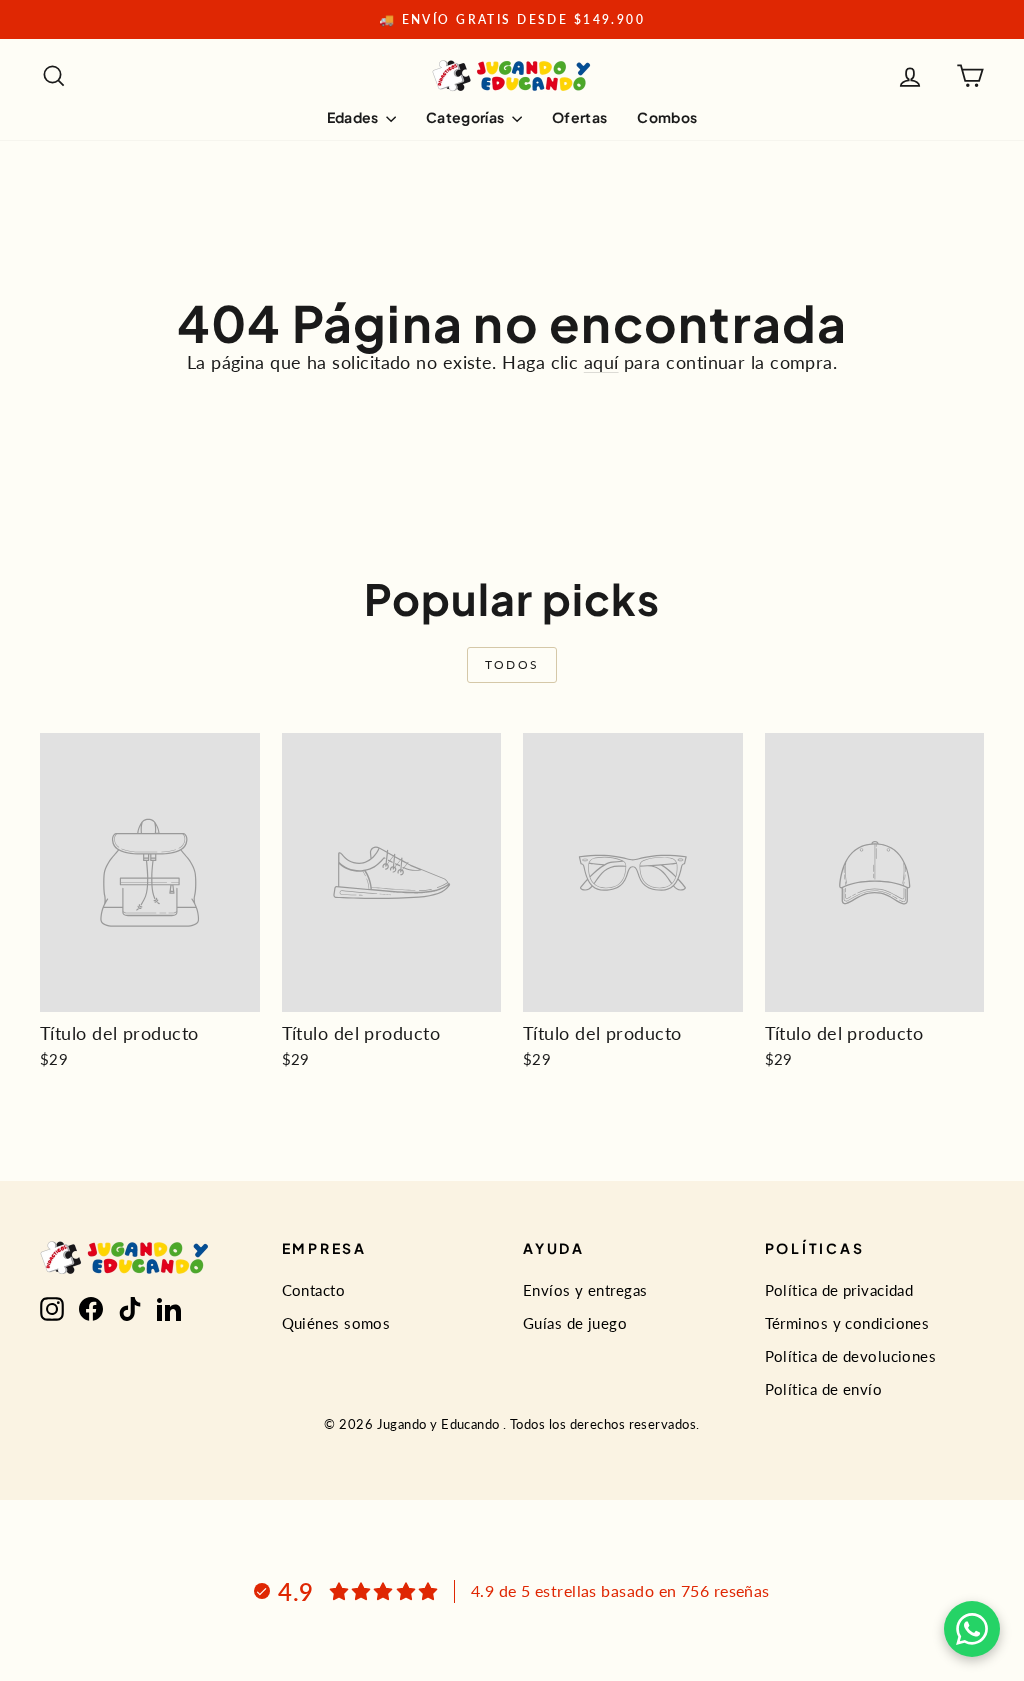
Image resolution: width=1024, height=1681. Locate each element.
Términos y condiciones (847, 1323)
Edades (354, 117)
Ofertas (579, 117)
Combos (667, 117)
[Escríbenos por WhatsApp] (972, 1629)
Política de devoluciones (851, 1356)
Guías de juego (575, 1323)
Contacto (314, 1290)
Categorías (466, 117)
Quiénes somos (336, 1323)
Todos (512, 664)
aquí (601, 362)
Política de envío (824, 1389)
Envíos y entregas (585, 1290)
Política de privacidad (839, 1290)
